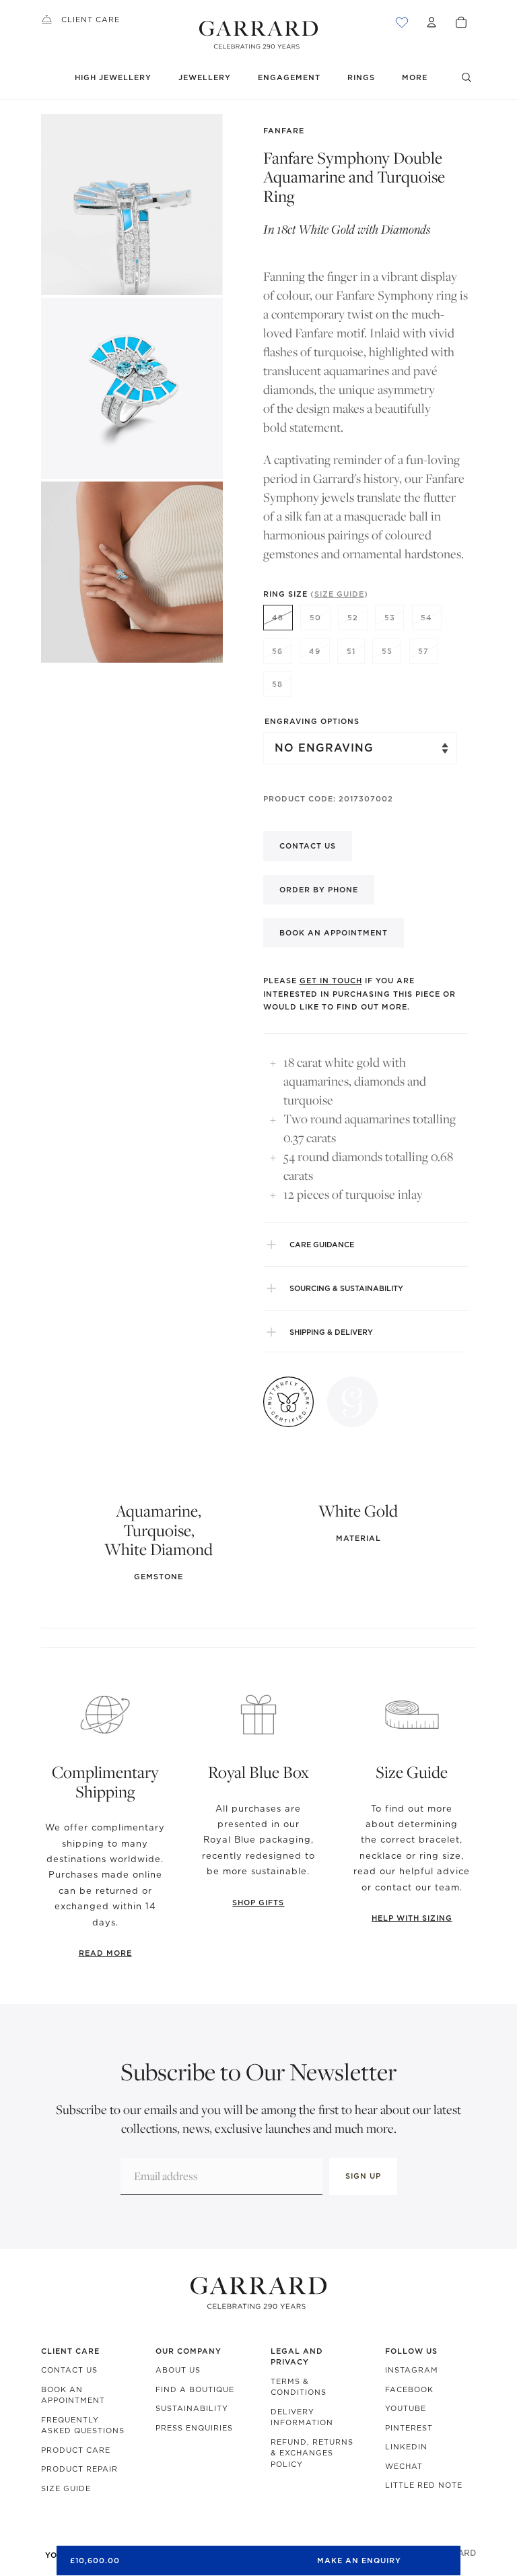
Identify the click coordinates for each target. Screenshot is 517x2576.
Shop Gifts (258, 1903)
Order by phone (319, 890)
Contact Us (69, 2370)
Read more (105, 1953)
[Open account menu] (432, 22)
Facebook (409, 2389)
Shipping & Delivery (331, 1332)
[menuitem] (415, 78)
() (339, 594)
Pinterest (409, 2428)
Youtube (406, 2408)
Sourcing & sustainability (346, 1288)
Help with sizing (412, 1918)
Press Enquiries (194, 2428)
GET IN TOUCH (331, 981)
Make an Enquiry (359, 2561)
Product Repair (79, 2469)
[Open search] (467, 77)
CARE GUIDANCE (322, 1245)
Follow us (411, 2351)
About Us (178, 2370)
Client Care (91, 20)
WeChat (404, 2466)
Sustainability (192, 2408)
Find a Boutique (195, 2389)
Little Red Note (424, 2485)
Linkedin (406, 2447)
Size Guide (66, 2488)
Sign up (363, 2176)
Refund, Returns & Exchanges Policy (312, 2453)
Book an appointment (334, 933)
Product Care (76, 2450)
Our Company (188, 2351)
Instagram (412, 2370)
